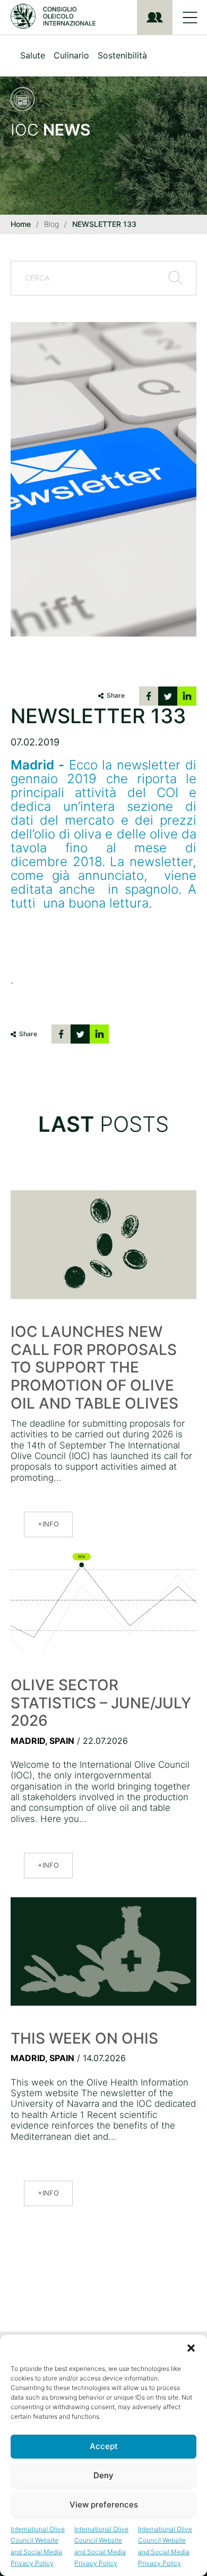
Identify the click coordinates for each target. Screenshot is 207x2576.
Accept (104, 2446)
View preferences (104, 2505)
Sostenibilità (122, 55)
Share (116, 695)
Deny (103, 2475)
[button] (191, 2348)
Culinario (71, 55)
